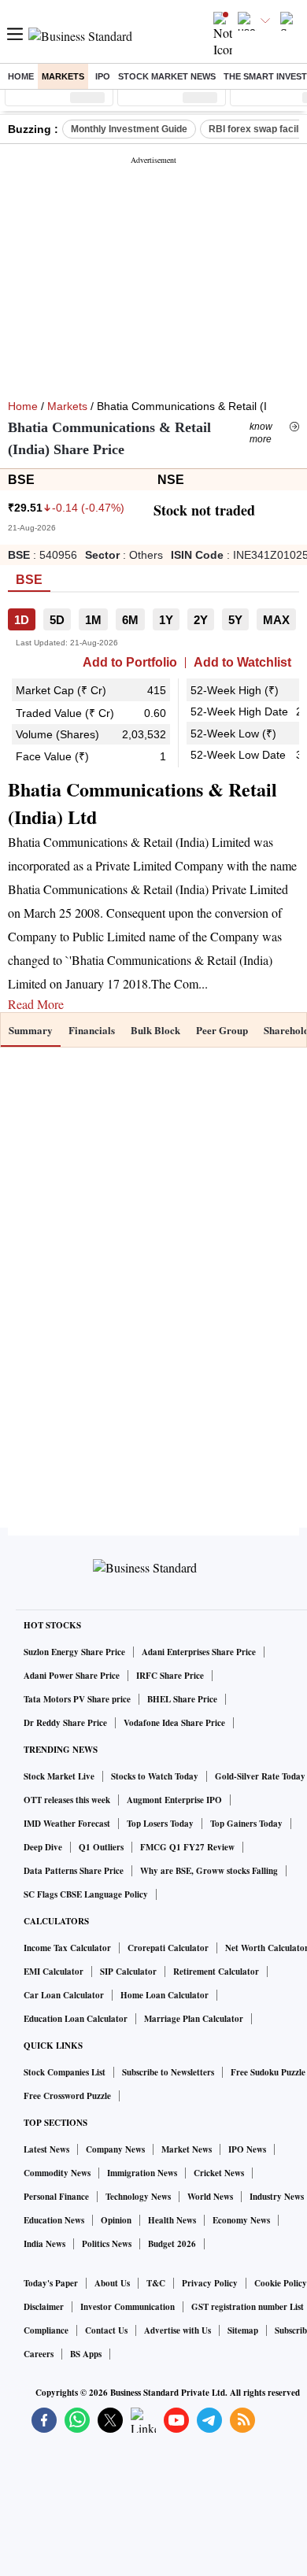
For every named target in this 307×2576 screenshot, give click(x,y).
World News (210, 2197)
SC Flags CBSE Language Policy (86, 1894)
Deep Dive (43, 1847)
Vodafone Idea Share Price (174, 1723)
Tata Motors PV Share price (77, 1699)
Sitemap (243, 2330)
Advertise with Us (178, 2330)
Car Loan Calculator (64, 1995)
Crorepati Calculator (168, 1948)
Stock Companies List (65, 2072)
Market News (187, 2149)
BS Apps (86, 2354)
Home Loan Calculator (165, 1995)
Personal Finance (56, 2197)
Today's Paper (51, 2283)
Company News (115, 2149)
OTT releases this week (67, 1800)
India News (44, 2244)
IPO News (247, 2149)
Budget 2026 (172, 2244)
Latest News (46, 2149)
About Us (112, 2283)
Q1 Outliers (101, 1847)
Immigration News (142, 2173)
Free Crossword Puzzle (67, 2096)
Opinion (116, 2220)
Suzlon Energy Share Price (74, 1652)
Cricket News (219, 2173)
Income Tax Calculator (67, 1948)
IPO (103, 76)
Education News (54, 2220)
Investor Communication (128, 2307)
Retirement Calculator (216, 1972)
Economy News (241, 2220)
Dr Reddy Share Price (65, 1723)
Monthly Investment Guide (129, 129)
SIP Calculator (128, 1972)
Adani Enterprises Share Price (199, 1652)
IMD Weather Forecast (67, 1824)
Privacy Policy (210, 2283)
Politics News (107, 2244)
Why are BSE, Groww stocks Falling (209, 1871)
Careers (39, 2354)
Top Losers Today (160, 1824)
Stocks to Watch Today (155, 1776)
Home (21, 76)
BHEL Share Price (182, 1699)
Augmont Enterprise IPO (174, 1800)
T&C (156, 2283)
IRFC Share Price (170, 1676)
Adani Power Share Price (72, 1676)
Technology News (138, 2197)
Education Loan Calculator (76, 2019)
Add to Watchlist (242, 663)
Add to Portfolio (130, 663)
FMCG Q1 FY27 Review (187, 1847)
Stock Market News (167, 76)
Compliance (46, 2330)
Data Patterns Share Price (74, 1871)
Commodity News (57, 2173)
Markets (63, 76)
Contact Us (106, 2330)
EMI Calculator (54, 1972)
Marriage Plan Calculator (194, 2019)
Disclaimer (44, 2307)
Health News (172, 2220)
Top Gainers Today (246, 1824)
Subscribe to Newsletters (168, 2072)
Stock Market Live (59, 1776)
